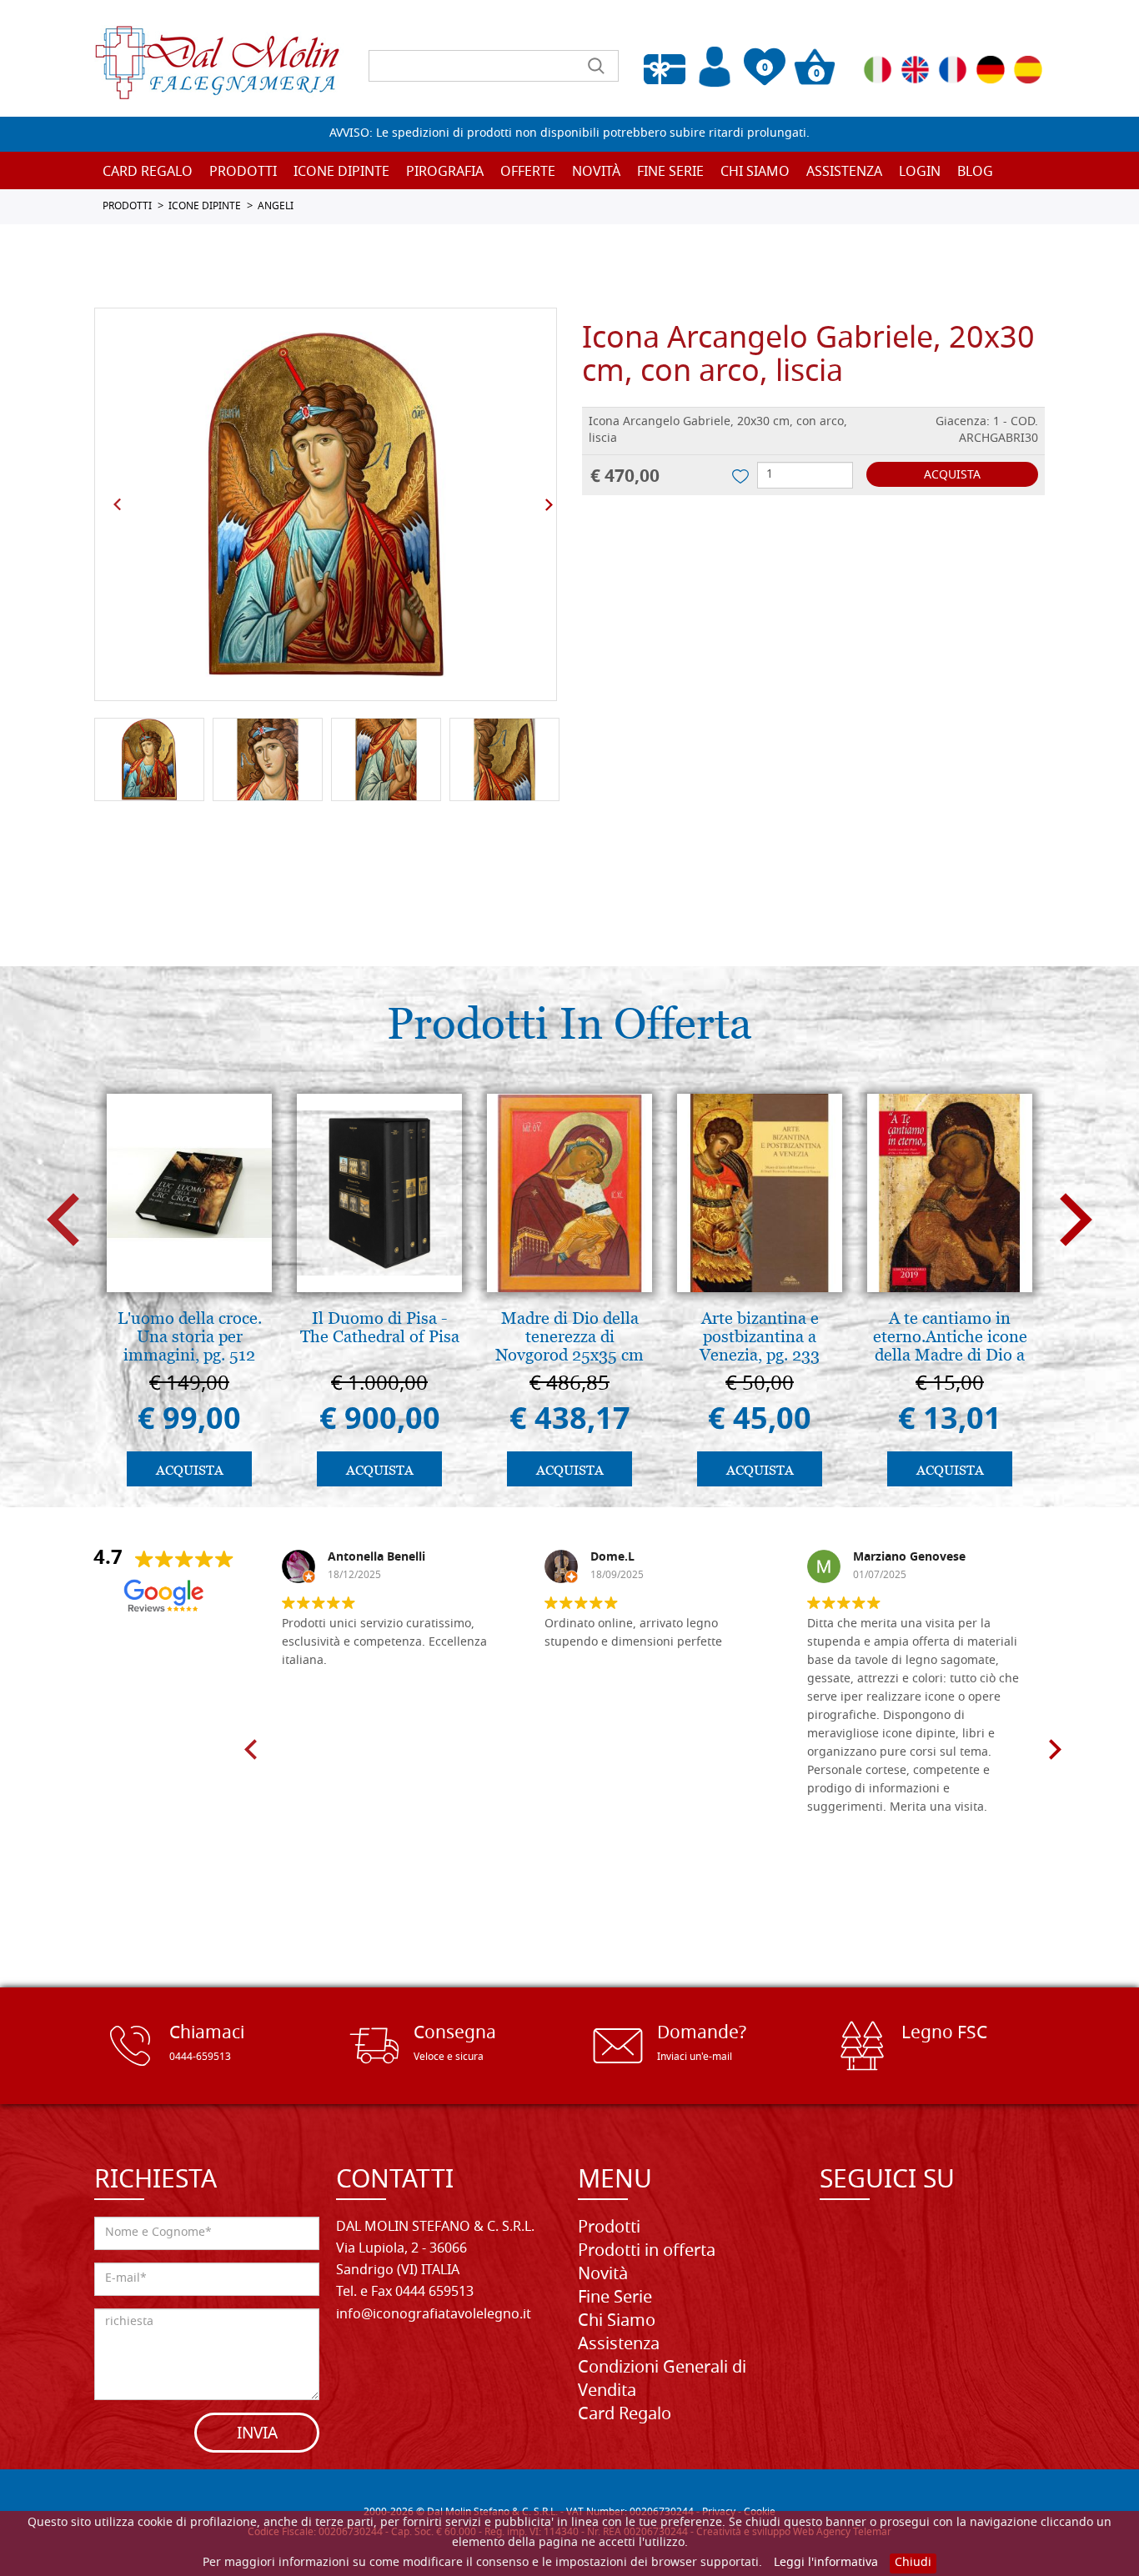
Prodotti (609, 2228)
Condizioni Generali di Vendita (662, 2380)
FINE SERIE (670, 173)
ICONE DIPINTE (205, 207)
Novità (603, 2275)
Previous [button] (117, 505)
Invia (257, 2435)
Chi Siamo (755, 173)
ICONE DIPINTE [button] (341, 173)
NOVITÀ (596, 173)
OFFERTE (528, 173)
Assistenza (619, 2345)
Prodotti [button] (243, 173)
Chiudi (913, 2563)
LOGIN (920, 173)
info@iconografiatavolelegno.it (434, 2315)
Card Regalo (148, 173)
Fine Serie (615, 2298)
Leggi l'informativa (826, 2563)
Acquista (952, 476)
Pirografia (445, 173)
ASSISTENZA (844, 173)
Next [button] (549, 504)
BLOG (975, 173)
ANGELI (276, 207)
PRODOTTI (127, 207)
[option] (326, 504)
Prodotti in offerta (647, 2252)
